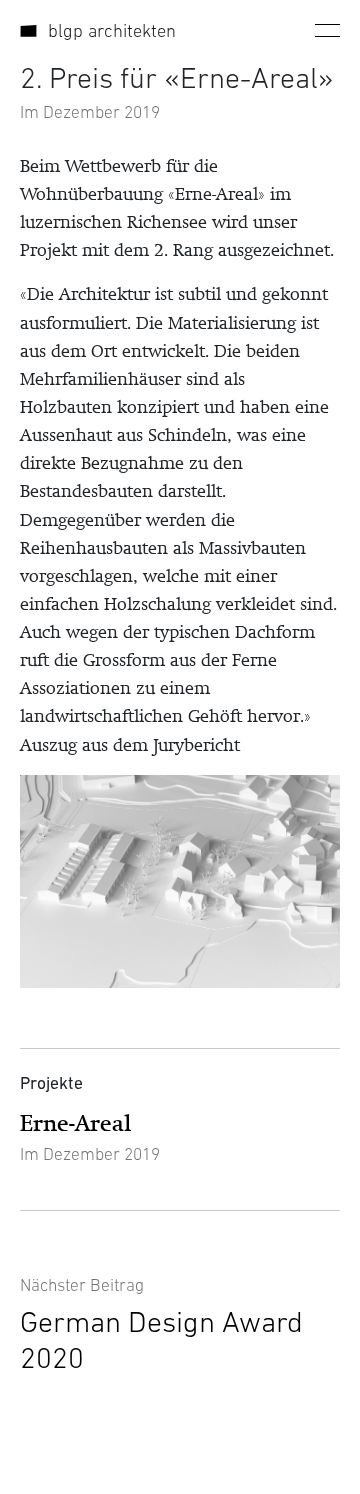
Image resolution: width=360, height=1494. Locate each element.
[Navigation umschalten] (327, 31)
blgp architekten (111, 30)
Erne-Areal (75, 1123)
